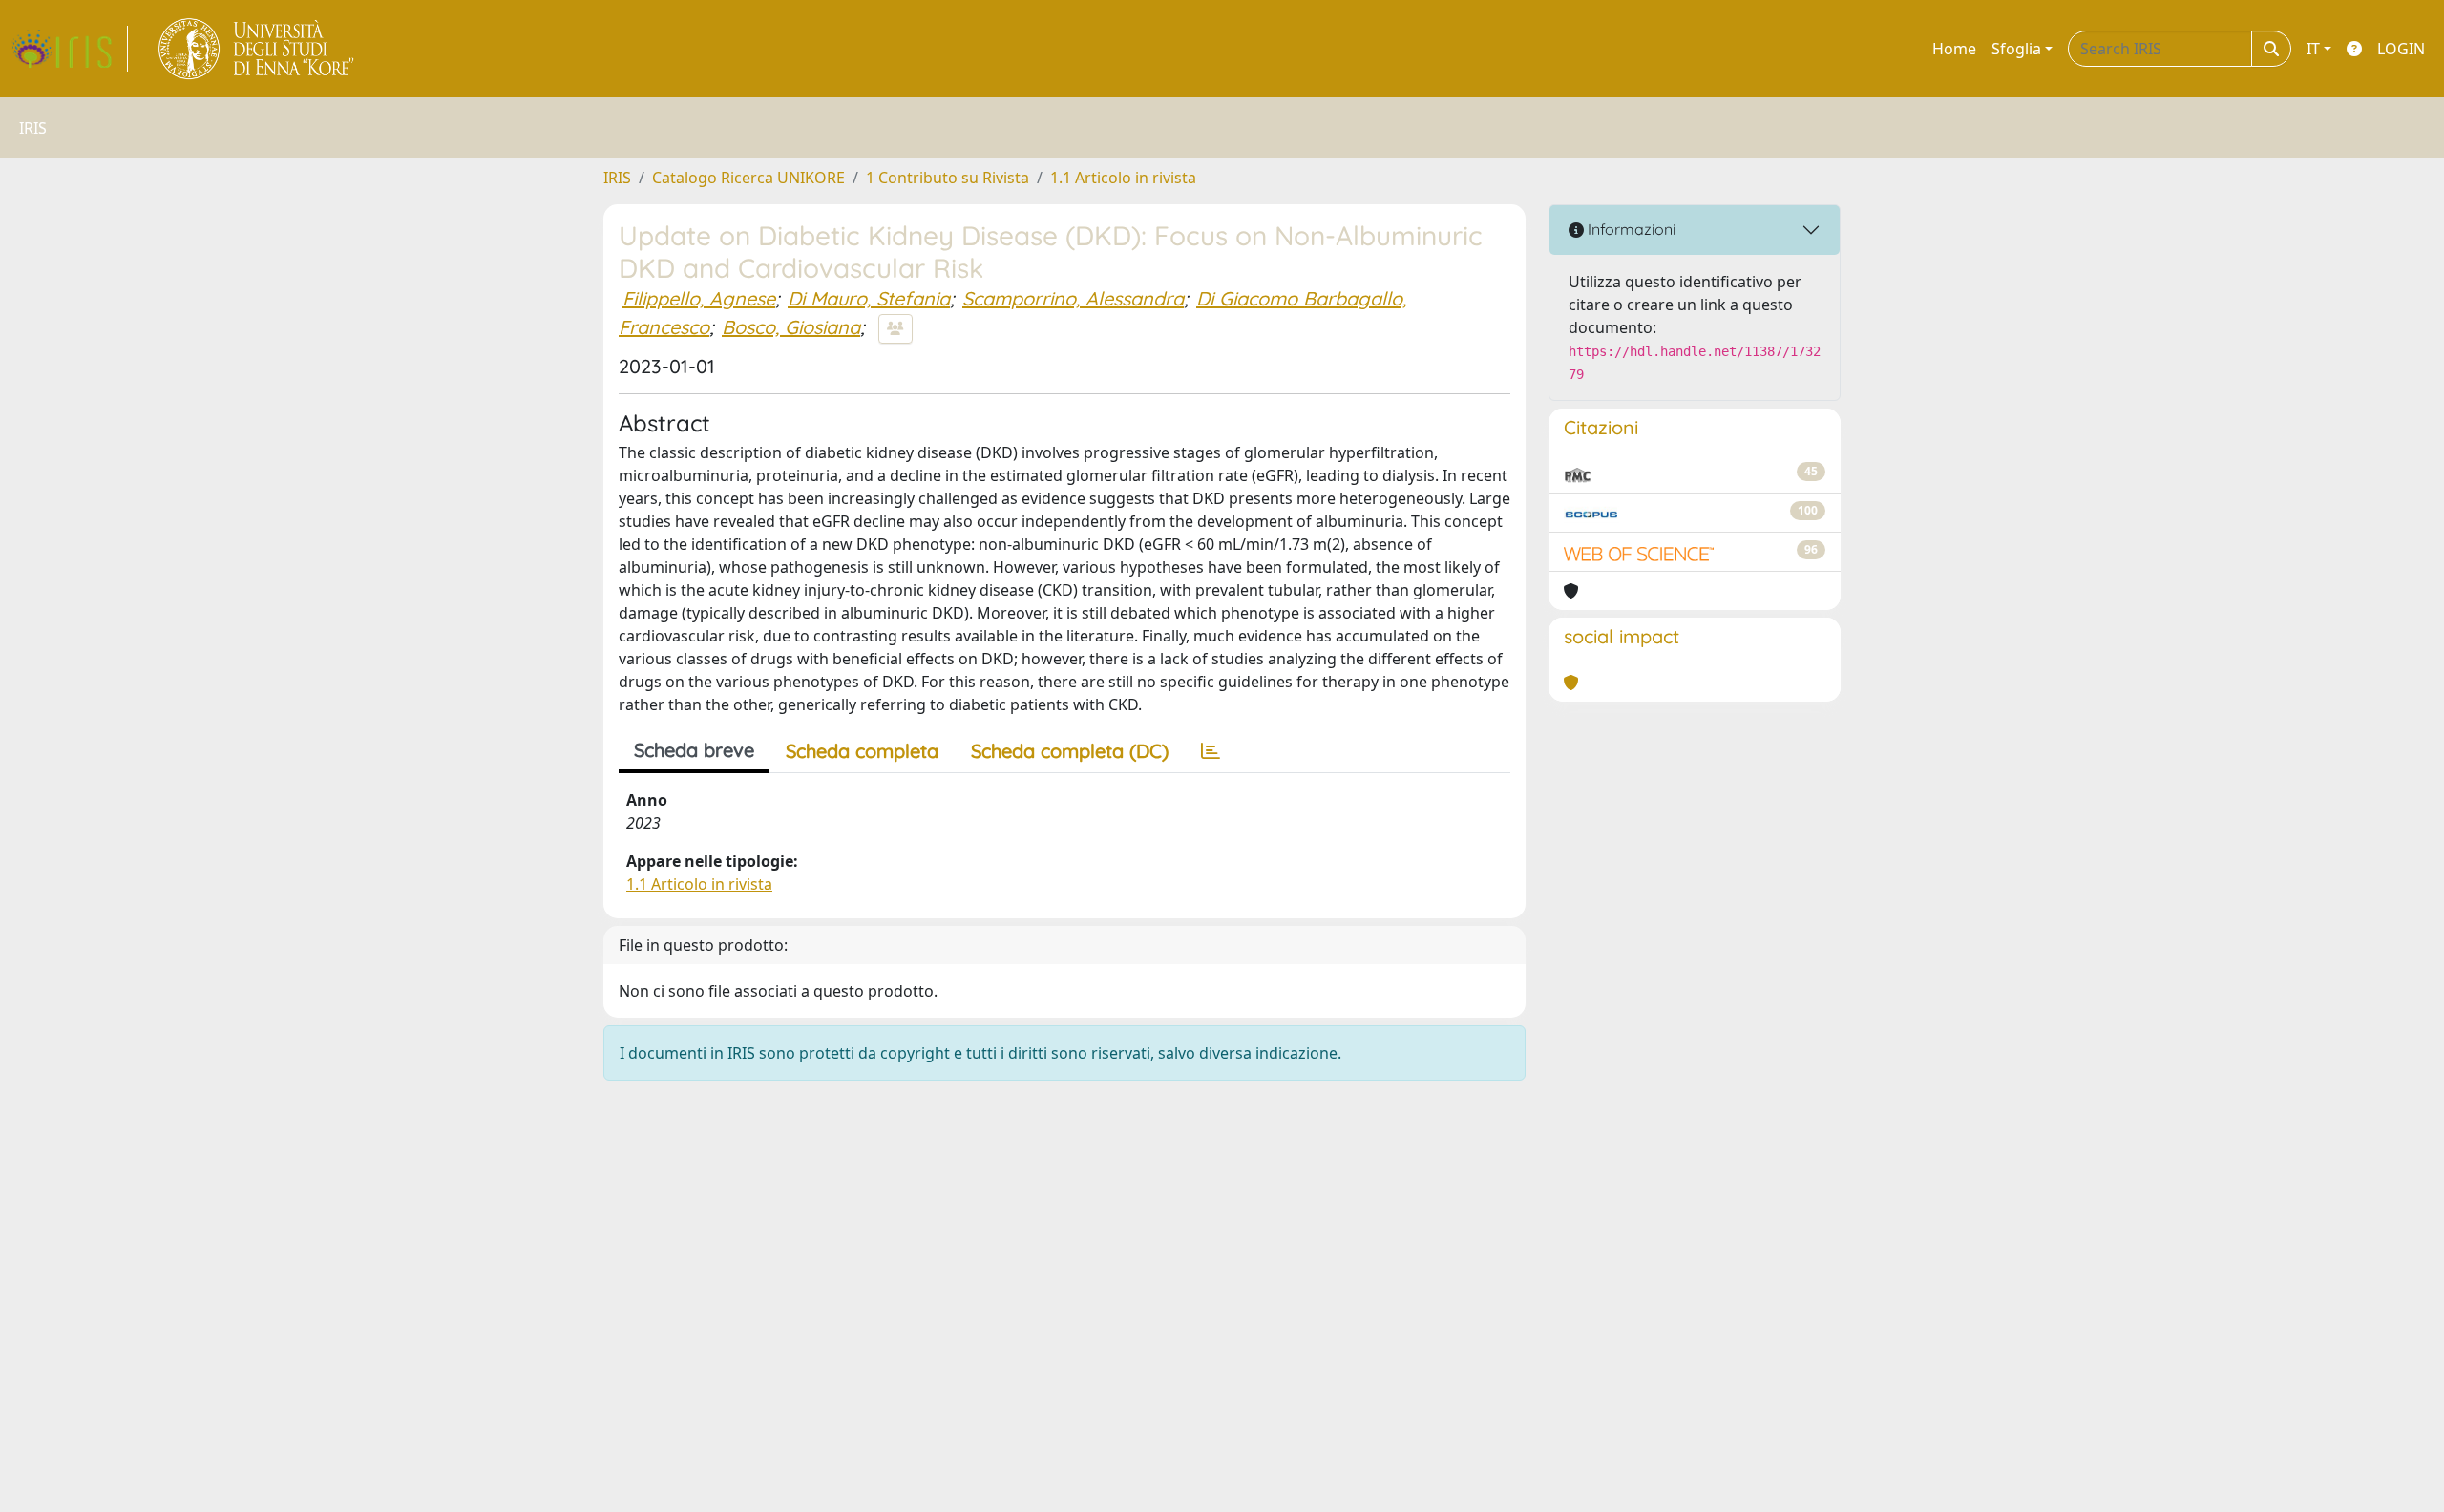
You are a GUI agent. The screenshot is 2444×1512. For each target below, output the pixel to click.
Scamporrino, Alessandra (1073, 298)
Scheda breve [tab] (694, 750)
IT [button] (2313, 49)
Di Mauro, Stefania (869, 298)
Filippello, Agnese (699, 298)
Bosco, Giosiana (791, 327)
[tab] (1211, 751)
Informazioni (1630, 229)
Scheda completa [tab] (862, 751)
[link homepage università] (257, 49)
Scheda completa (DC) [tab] (1070, 751)
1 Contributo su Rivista (948, 178)
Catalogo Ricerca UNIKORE (748, 178)
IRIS (617, 178)
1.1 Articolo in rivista (1123, 178)
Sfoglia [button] (2016, 49)
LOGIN (2401, 49)
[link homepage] (70, 49)
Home (1954, 49)
